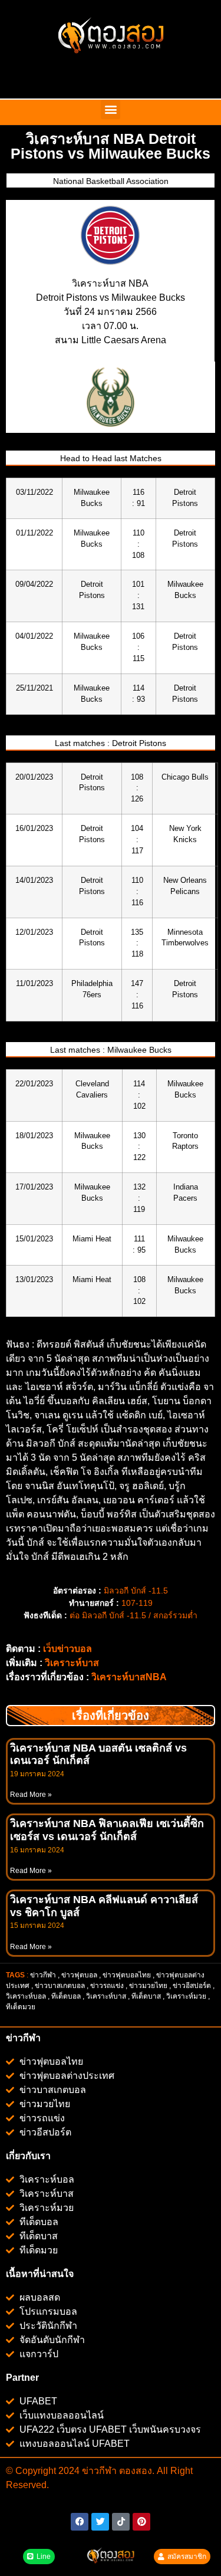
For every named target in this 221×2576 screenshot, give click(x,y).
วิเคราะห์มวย (186, 1996)
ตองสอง (134, 2471)
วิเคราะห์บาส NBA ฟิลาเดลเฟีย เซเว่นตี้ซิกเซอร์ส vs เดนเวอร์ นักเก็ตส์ (107, 1830)
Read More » (31, 1795)
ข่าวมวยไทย (148, 1986)
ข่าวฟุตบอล (79, 1975)
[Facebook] (80, 2522)
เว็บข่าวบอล (67, 1649)
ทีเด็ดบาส (146, 1996)
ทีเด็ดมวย (22, 2007)
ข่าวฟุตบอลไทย (127, 1975)
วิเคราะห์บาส (72, 1663)
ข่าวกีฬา (43, 1975)
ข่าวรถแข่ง (107, 1986)
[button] (111, 109)
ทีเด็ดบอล (66, 1996)
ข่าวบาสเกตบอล (60, 1986)
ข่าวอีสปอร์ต (192, 1986)
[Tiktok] (121, 2522)
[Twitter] (100, 2522)
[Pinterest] (141, 2522)
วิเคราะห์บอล (26, 1996)
